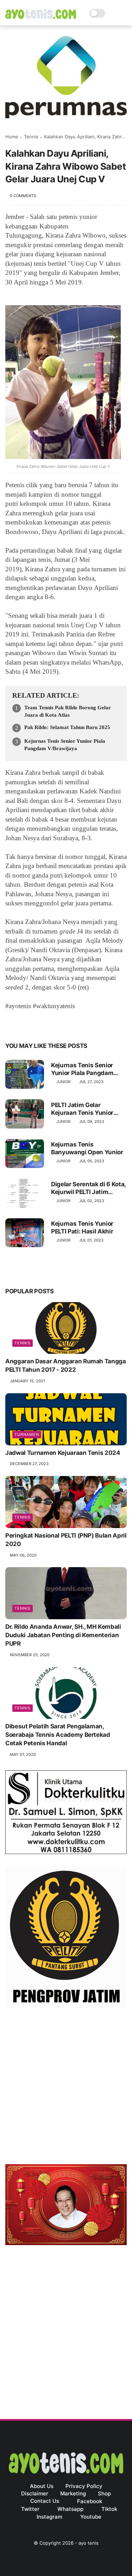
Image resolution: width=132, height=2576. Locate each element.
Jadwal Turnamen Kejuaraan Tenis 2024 (63, 1453)
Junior (63, 1082)
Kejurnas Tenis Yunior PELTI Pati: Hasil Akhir (82, 1227)
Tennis (31, 137)
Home (12, 137)
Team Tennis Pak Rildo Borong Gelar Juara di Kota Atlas (68, 711)
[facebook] (11, 1024)
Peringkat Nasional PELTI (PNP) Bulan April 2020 (66, 1540)
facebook (90, 2501)
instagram (49, 2517)
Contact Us (45, 2501)
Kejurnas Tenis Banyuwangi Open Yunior (87, 1148)
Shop (104, 2493)
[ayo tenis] (41, 17)
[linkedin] (68, 1024)
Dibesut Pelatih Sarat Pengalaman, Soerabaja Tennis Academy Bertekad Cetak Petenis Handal (58, 1735)
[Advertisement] (66, 2088)
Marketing (73, 2493)
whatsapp (70, 2509)
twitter (30, 2509)
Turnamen (27, 1434)
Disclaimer (35, 2493)
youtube (91, 2517)
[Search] (113, 13)
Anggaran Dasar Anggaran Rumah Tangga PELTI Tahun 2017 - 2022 (66, 1365)
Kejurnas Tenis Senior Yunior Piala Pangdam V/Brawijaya (65, 745)
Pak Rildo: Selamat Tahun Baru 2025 (67, 727)
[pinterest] (54, 1024)
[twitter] (26, 1024)
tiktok (109, 2509)
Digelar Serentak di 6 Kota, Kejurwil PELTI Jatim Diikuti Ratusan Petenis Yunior (88, 1188)
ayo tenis (89, 2543)
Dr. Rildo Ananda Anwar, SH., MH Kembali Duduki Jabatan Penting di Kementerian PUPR (63, 1635)
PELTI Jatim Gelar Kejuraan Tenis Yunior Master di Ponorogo (82, 1109)
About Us (42, 2486)
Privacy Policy (84, 2486)
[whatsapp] (40, 1024)
